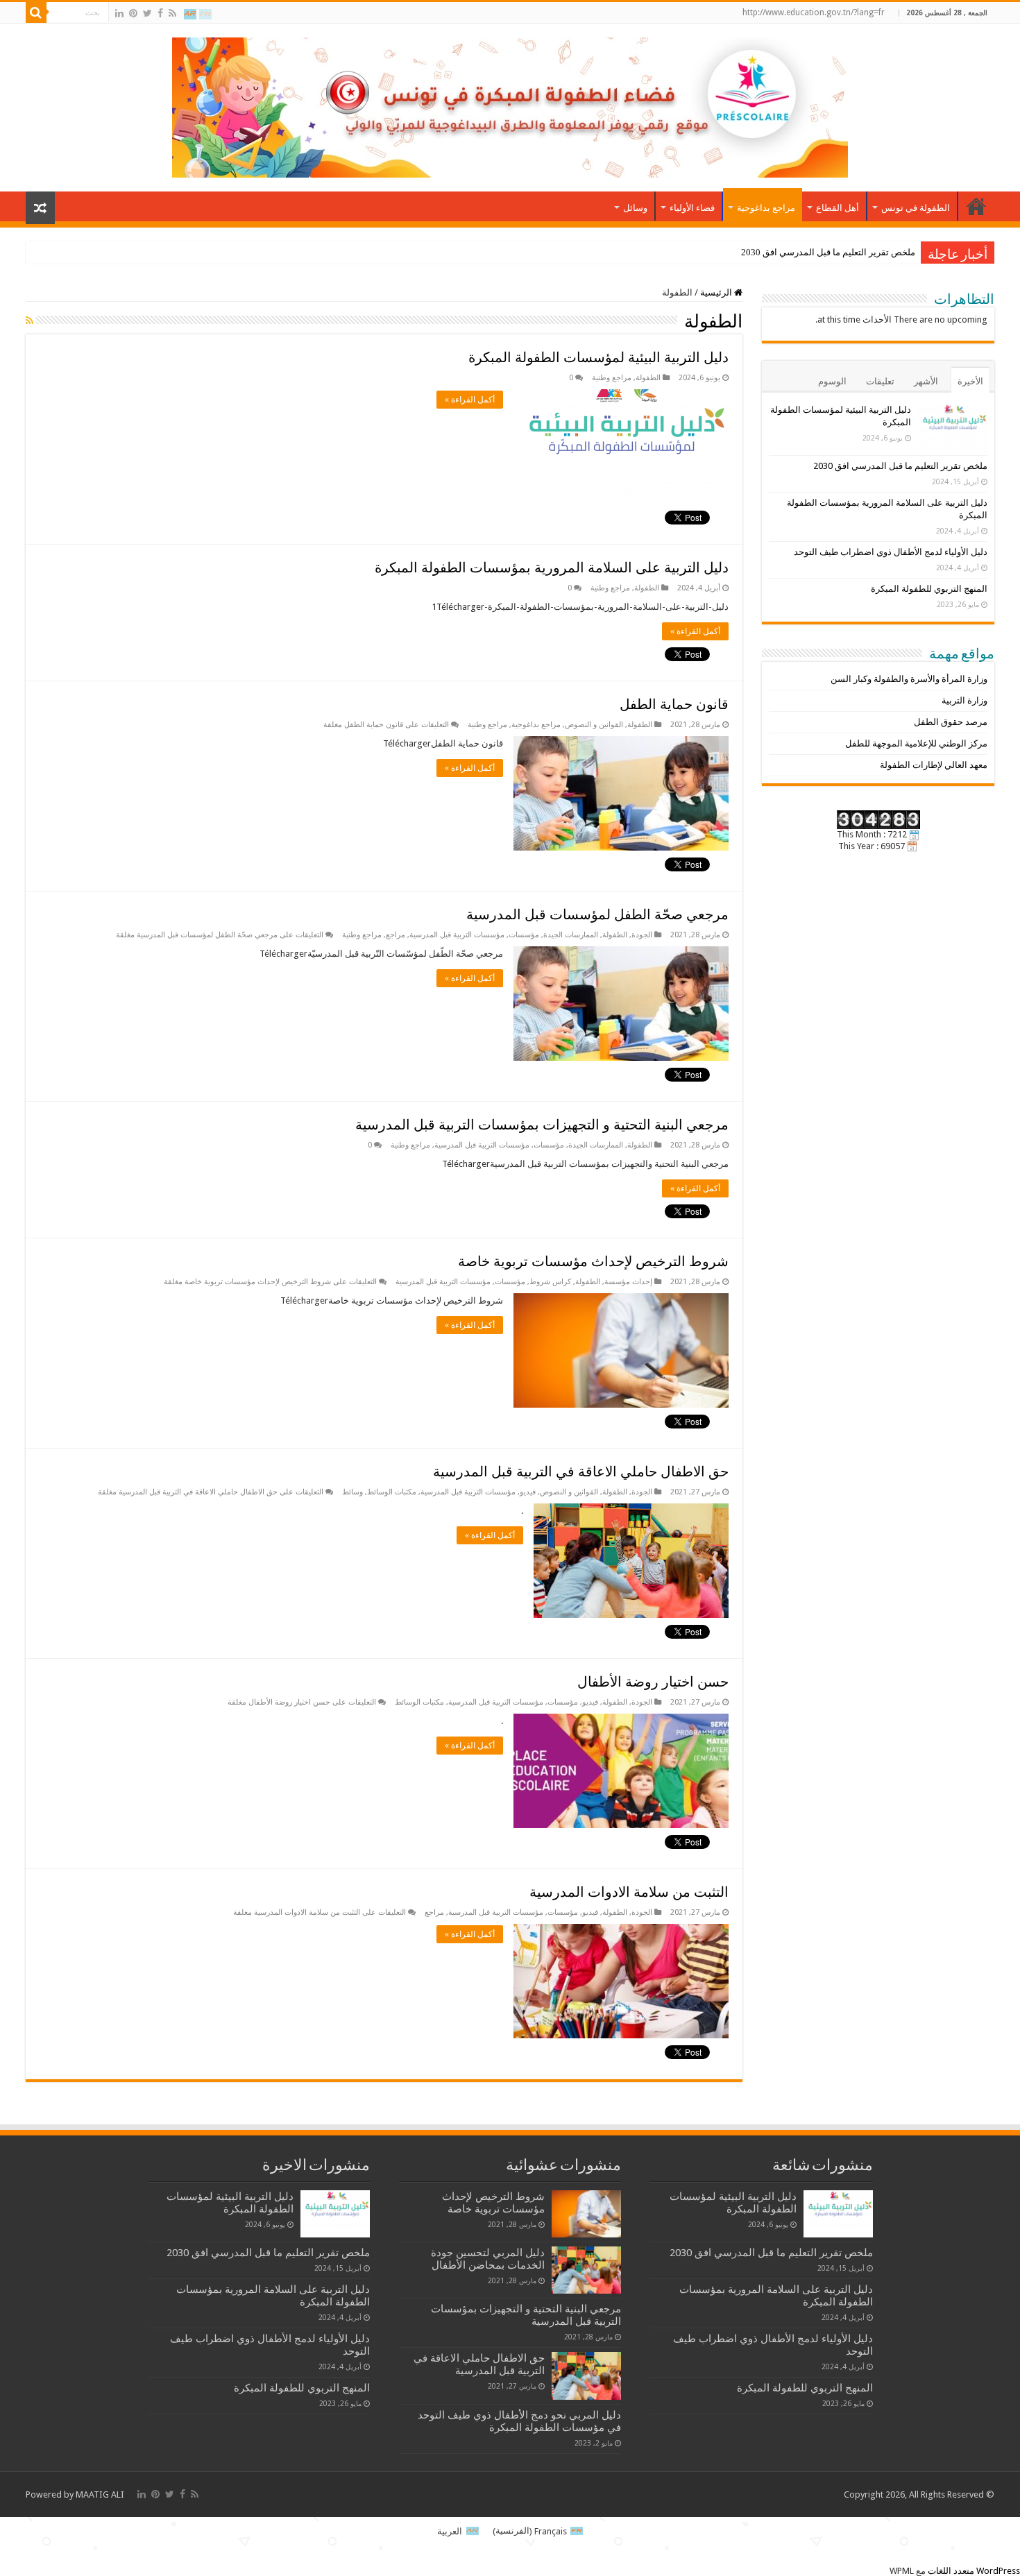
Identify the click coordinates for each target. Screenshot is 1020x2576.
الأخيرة (970, 381)
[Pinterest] (133, 13)
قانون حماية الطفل (674, 704)
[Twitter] (147, 13)
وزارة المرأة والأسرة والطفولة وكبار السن (909, 679)
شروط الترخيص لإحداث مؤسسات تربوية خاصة (593, 1261)
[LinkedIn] (119, 13)
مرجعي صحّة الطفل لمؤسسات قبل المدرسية (597, 914)
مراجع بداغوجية (766, 208)
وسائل (635, 208)
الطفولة (648, 378)
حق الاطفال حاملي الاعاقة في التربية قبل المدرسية (581, 1472)
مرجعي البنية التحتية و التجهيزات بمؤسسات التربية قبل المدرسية (542, 1125)
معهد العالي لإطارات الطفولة (934, 765)
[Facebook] (160, 13)
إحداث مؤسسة (628, 1282)
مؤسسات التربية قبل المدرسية (457, 935)
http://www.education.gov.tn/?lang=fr (814, 12)
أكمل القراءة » (470, 400)
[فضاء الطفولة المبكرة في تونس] (510, 105)
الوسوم (832, 381)
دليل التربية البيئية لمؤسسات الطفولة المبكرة (598, 357)
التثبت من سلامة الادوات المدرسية (629, 1892)
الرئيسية (717, 292)
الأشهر (926, 381)
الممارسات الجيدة (571, 935)
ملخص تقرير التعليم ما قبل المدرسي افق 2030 (828, 252)
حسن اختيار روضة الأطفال (653, 1682)
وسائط (352, 1492)
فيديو (528, 1492)
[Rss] (172, 13)
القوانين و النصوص (594, 725)
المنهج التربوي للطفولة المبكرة (929, 589)
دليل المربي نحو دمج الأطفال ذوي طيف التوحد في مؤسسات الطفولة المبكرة (519, 2421)
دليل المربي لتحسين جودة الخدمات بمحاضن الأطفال (488, 2259)
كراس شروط (550, 1282)
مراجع (396, 935)
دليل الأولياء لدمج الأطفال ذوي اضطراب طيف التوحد (891, 552)
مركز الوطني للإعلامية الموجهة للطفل (916, 743)
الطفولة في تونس (916, 208)
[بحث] (36, 12)
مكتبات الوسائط (392, 1492)
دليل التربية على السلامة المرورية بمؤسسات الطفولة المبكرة (552, 568)
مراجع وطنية (612, 378)
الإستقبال (976, 206)
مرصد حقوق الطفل (951, 722)
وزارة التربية (964, 700)
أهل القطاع (838, 208)
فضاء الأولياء (692, 208)
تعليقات (880, 381)
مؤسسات (524, 935)
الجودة (642, 935)
